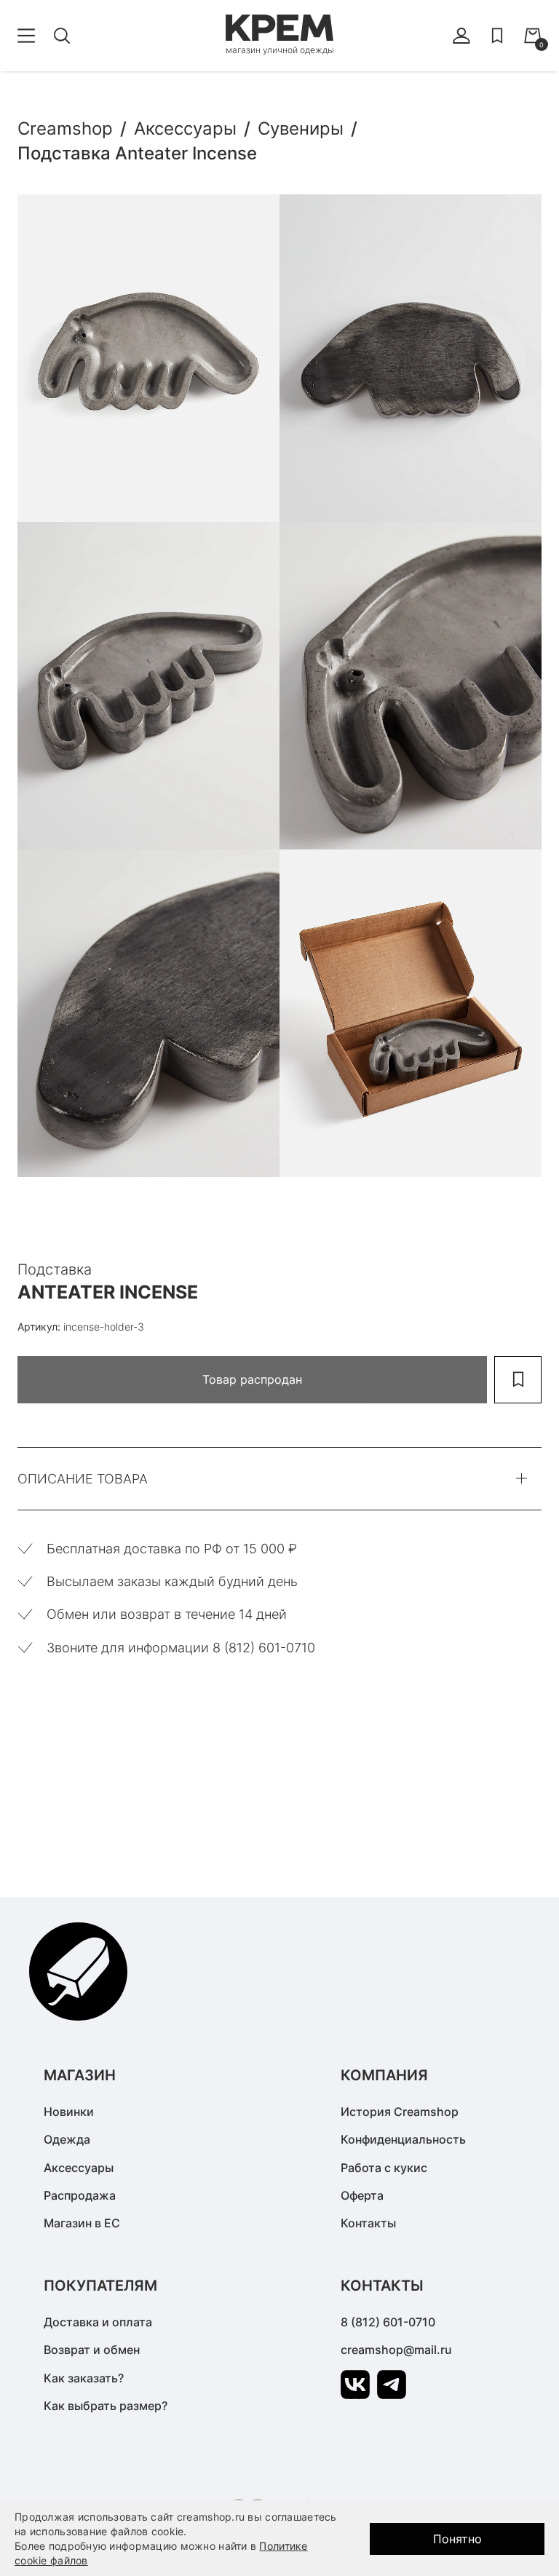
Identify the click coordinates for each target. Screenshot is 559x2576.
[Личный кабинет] (461, 36)
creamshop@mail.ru (396, 2350)
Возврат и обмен (92, 2350)
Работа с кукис (384, 2168)
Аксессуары (79, 2168)
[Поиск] (62, 36)
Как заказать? (84, 2378)
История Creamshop (400, 2112)
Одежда (67, 2139)
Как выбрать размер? (106, 2406)
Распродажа (80, 2195)
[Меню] (26, 36)
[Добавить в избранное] (518, 1380)
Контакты (368, 2223)
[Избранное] (497, 36)
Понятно (457, 2539)
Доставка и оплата (98, 2322)
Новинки (69, 2112)
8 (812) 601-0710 (388, 2322)
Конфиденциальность (403, 2139)
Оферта (362, 2195)
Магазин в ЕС (82, 2223)
